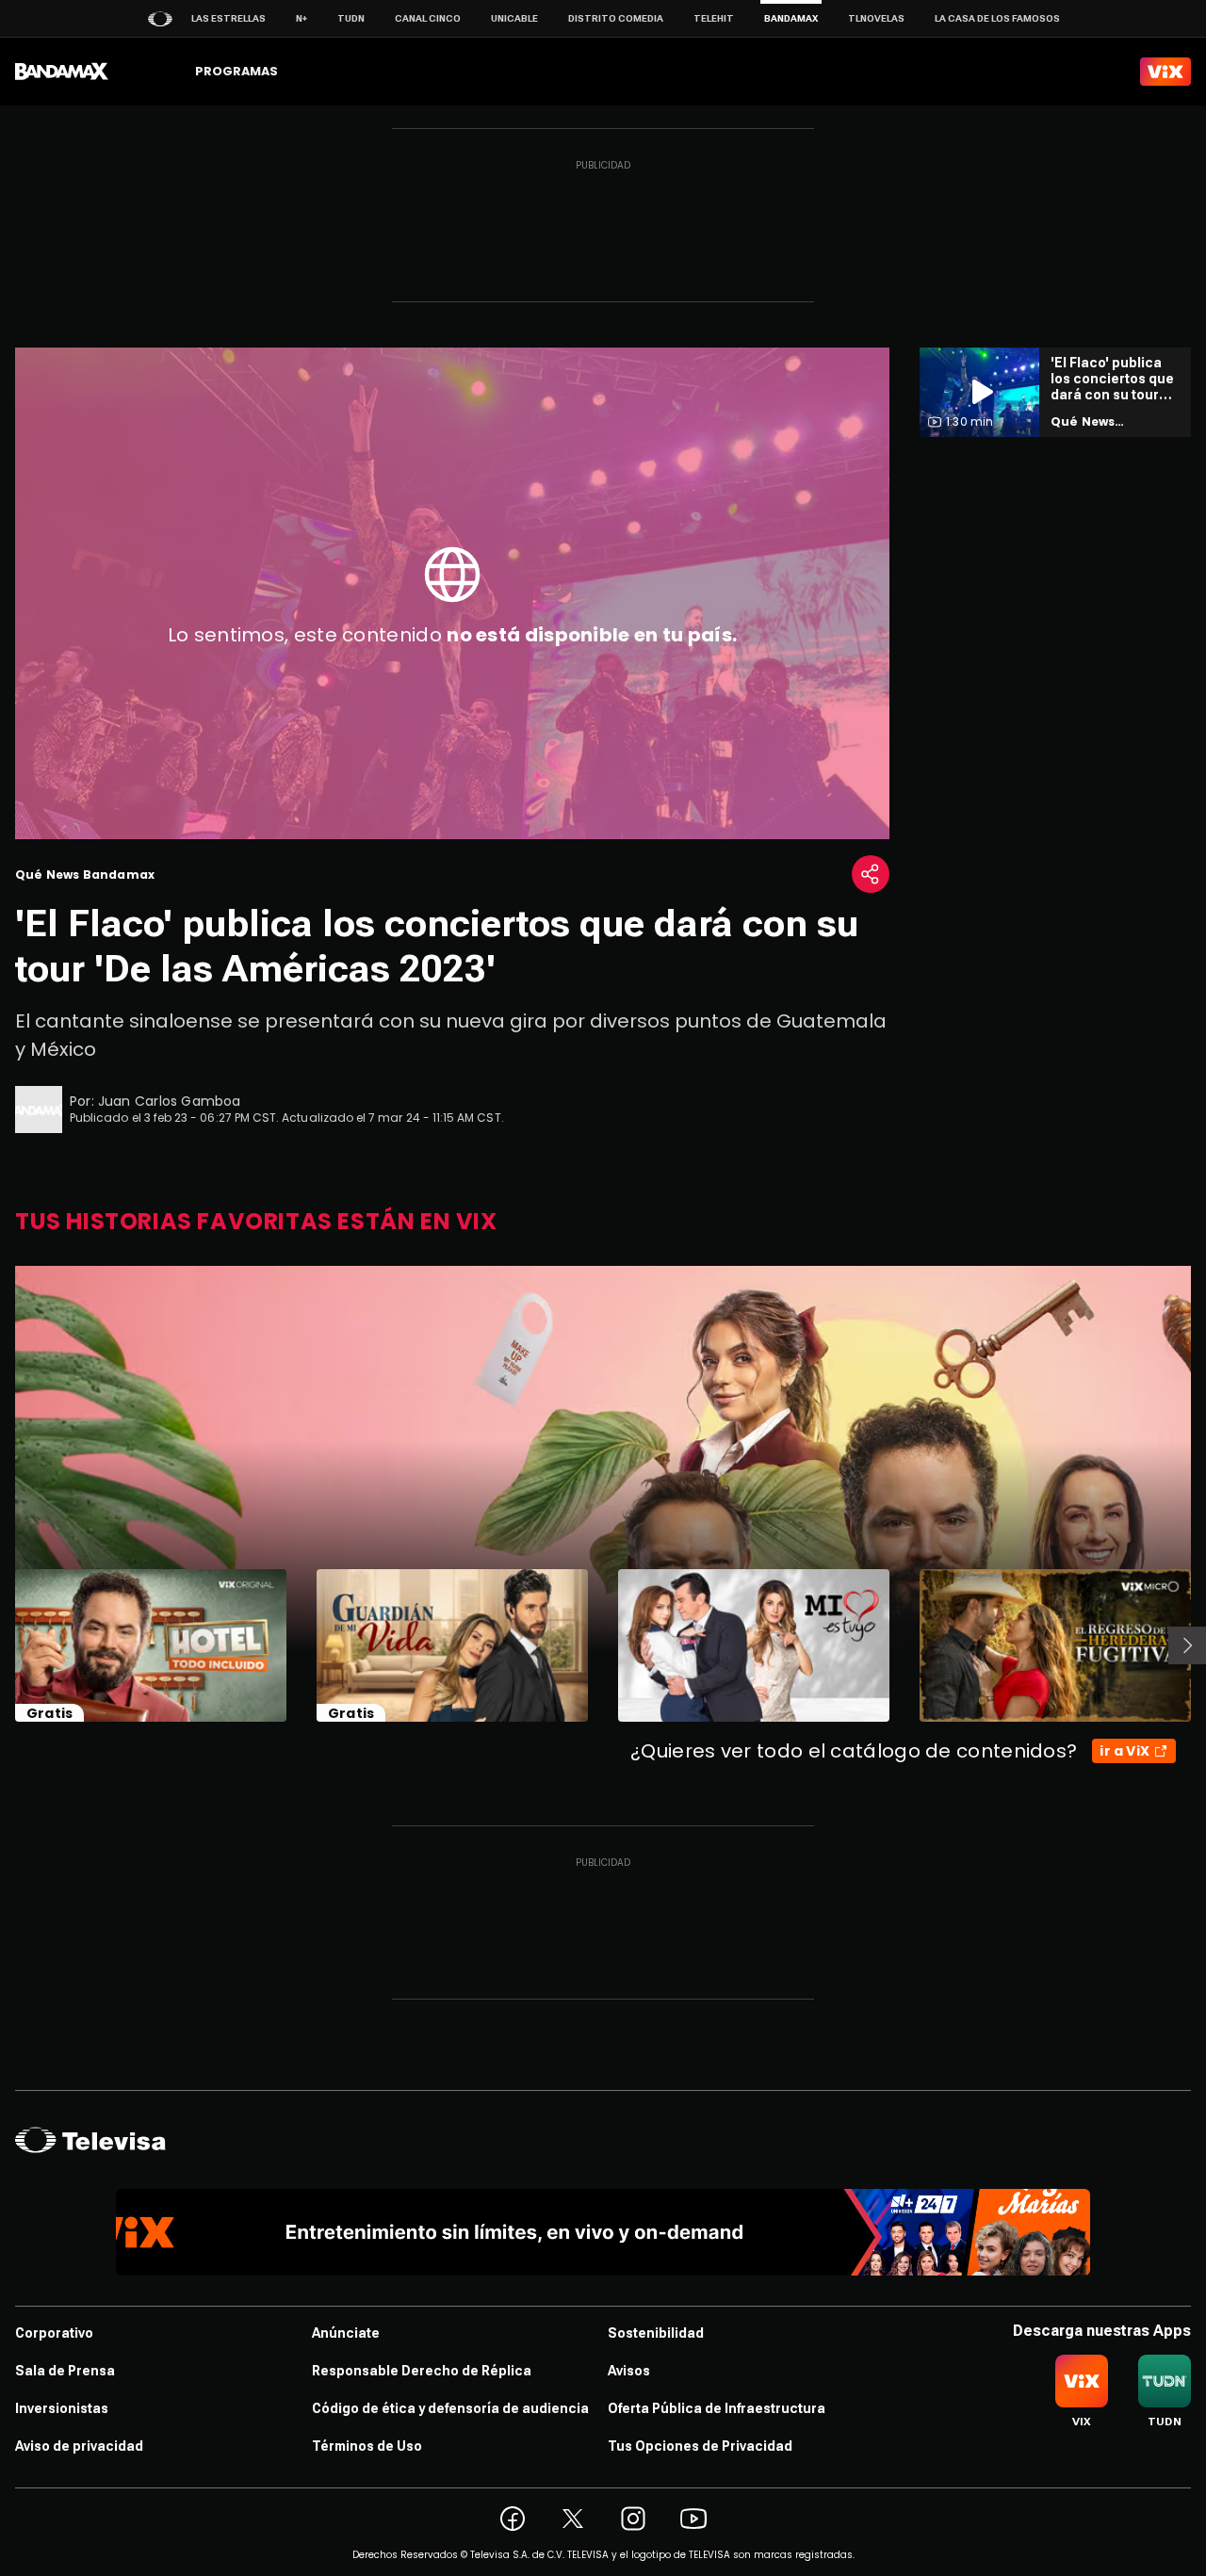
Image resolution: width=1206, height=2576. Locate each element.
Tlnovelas (876, 18)
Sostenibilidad (656, 2333)
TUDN (351, 18)
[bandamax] (62, 72)
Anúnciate (346, 2333)
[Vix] (1165, 72)
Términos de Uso (367, 2446)
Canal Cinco (428, 18)
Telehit (714, 18)
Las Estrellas (228, 18)
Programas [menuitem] (236, 71)
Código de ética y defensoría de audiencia (450, 2408)
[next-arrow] (1187, 1645)
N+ (301, 18)
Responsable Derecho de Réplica (422, 2371)
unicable (514, 18)
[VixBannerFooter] (603, 2232)
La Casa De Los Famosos (997, 18)
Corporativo (54, 2333)
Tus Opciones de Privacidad (700, 2446)
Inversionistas (62, 2408)
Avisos (629, 2371)
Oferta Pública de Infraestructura (717, 2408)
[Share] (871, 874)
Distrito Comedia (616, 18)
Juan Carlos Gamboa (170, 1101)
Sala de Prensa (65, 2371)
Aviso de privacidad (79, 2446)
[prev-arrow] (3, 1645)
